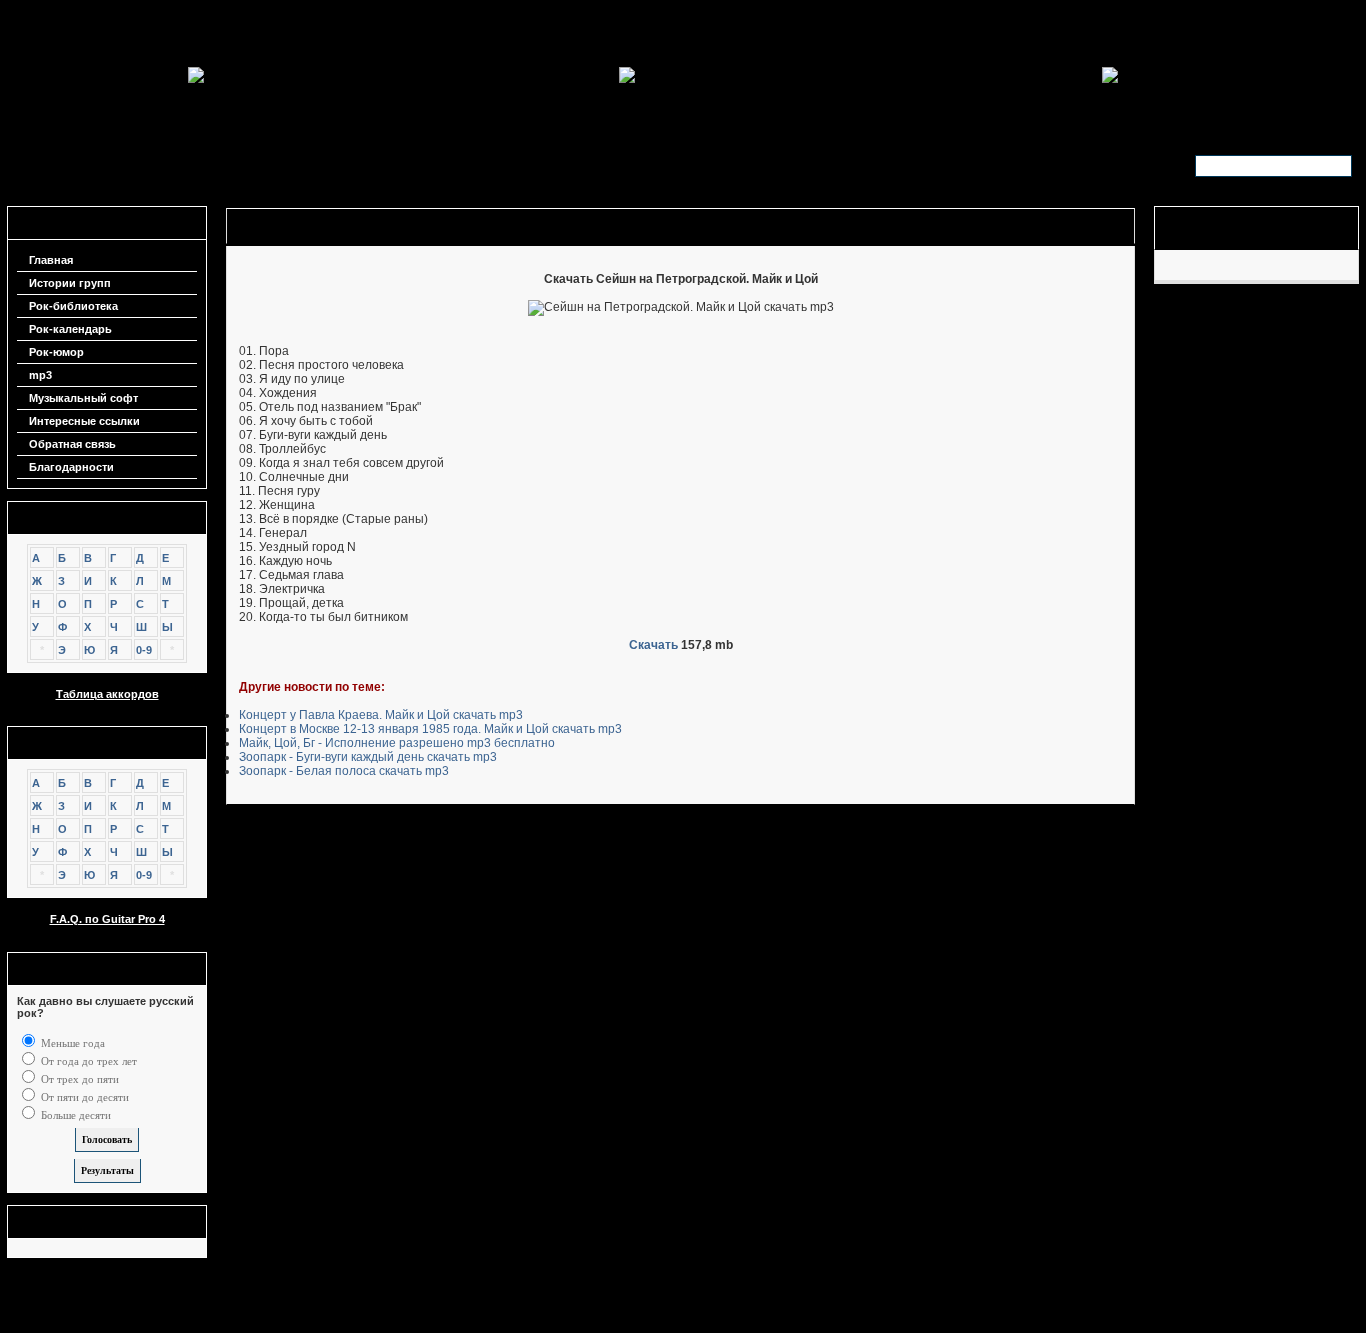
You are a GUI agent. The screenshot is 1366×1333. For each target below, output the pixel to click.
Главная (51, 260)
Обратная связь (72, 444)
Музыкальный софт (83, 398)
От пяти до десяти (83, 1097)
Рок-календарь (70, 329)
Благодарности (71, 467)
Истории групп (70, 283)
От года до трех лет (87, 1061)
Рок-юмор (56, 352)
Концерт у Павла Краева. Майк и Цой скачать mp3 (381, 715)
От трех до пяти (78, 1079)
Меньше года (71, 1043)
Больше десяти (74, 1115)
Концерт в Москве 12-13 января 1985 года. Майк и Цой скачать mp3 (430, 729)
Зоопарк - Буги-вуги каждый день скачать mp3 (368, 757)
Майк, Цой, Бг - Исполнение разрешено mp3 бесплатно (397, 743)
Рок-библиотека (73, 306)
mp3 (40, 375)
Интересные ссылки (84, 421)
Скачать (653, 645)
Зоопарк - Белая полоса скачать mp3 (344, 771)
